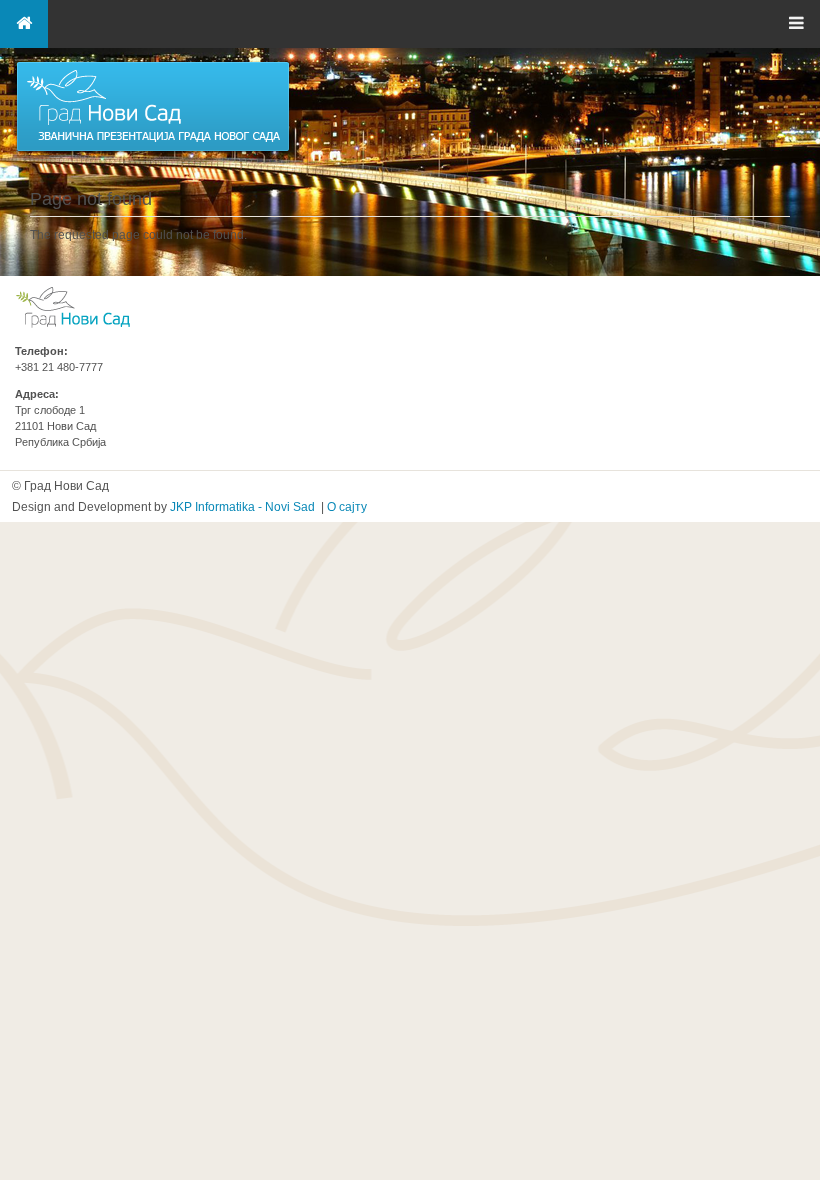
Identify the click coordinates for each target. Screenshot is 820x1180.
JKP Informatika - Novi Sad (242, 507)
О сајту (347, 507)
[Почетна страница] (153, 150)
